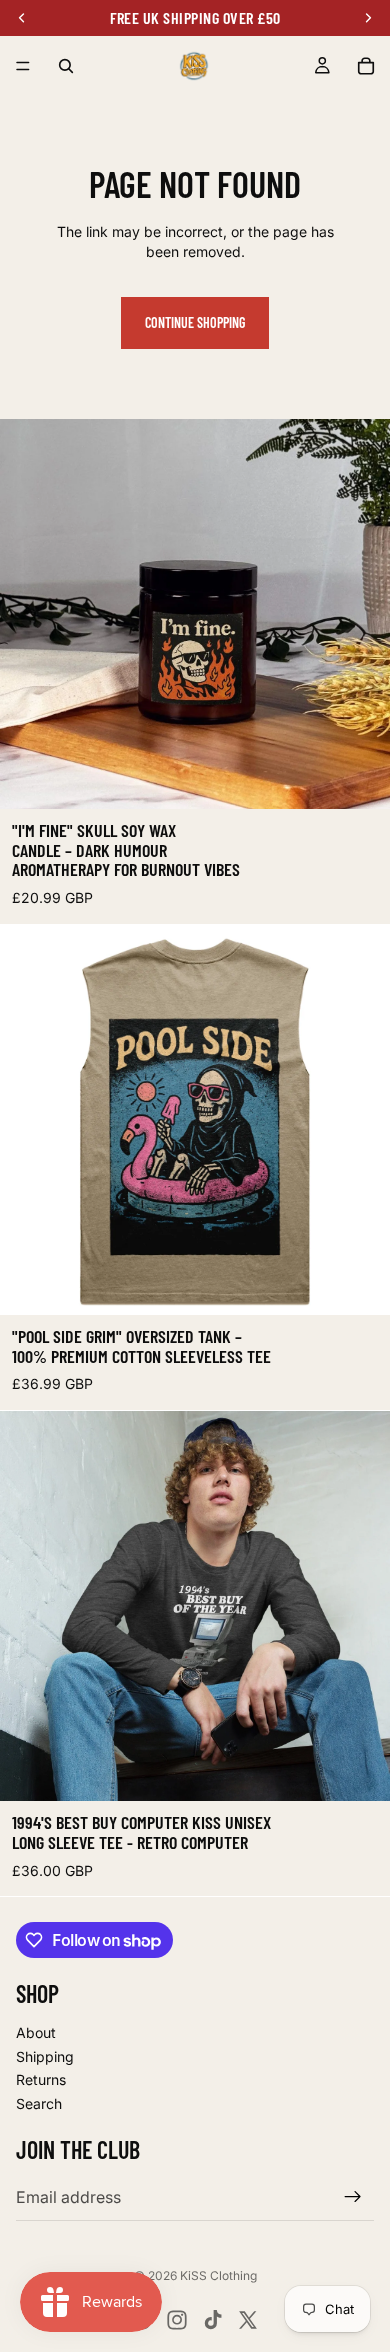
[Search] (66, 66)
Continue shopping (195, 322)
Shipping (45, 2056)
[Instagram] (177, 2320)
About (36, 2032)
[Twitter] (248, 2320)
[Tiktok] (213, 2320)
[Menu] (23, 66)
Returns (41, 2079)
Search (39, 2103)
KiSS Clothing (218, 2275)
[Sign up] (353, 2197)
